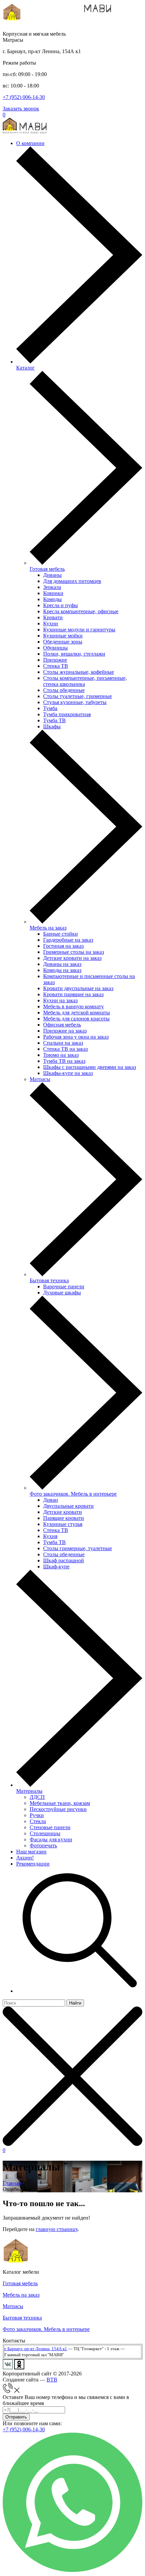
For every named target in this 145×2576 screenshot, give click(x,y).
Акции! (25, 1858)
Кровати (53, 617)
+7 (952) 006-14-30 (24, 97)
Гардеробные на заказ (68, 940)
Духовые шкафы (62, 1293)
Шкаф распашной (64, 1560)
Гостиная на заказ (63, 946)
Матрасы (40, 1079)
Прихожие (55, 660)
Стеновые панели (50, 1827)
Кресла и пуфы (61, 605)
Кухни (51, 623)
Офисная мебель (62, 1025)
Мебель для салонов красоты (76, 1019)
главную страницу (57, 2229)
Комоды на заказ (62, 970)
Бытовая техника (49, 1280)
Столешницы (45, 1833)
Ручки (37, 1815)
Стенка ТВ (56, 666)
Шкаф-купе (56, 1567)
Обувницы (55, 648)
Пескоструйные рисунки (58, 1809)
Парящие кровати (64, 1518)
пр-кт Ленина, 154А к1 (46, 2349)
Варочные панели (64, 1286)
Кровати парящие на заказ (73, 994)
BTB (52, 2380)
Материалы (29, 1791)
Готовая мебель (47, 569)
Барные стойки (61, 934)
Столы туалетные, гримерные (78, 696)
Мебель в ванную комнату (74, 1006)
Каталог (25, 368)
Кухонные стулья (63, 1524)
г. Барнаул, (14, 2349)
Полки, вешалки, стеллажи (74, 654)
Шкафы (52, 726)
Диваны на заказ (62, 964)
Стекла (38, 1821)
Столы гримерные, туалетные (78, 1548)
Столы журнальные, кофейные (79, 672)
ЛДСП (37, 1797)
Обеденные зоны (63, 642)
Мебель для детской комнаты (77, 1013)
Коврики (53, 593)
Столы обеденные (64, 690)
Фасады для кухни (51, 1839)
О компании (30, 143)
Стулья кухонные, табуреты (75, 702)
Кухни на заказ (60, 1000)
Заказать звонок (21, 109)
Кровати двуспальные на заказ (78, 988)
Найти (75, 2003)
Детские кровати (63, 1512)
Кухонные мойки (63, 636)
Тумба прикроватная (67, 714)
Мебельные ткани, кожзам (60, 1803)
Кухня (50, 1536)
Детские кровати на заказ (72, 958)
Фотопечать (43, 1846)
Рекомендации (33, 1864)
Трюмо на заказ (61, 1055)
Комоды (52, 599)
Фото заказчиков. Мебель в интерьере (73, 1494)
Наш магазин (31, 1852)
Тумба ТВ (54, 720)
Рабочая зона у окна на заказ (76, 1037)
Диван (51, 1500)
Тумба (50, 708)
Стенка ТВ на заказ (65, 1049)
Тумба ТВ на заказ (64, 1061)
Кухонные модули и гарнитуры (79, 630)
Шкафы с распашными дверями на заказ (90, 1067)
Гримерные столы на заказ (74, 952)
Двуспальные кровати (68, 1506)
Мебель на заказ (48, 928)
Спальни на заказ (63, 1043)
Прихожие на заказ (65, 1031)
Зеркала (52, 587)
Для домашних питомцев (72, 581)
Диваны (52, 575)
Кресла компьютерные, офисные (81, 611)
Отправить (16, 2417)
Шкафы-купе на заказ (68, 1073)
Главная (12, 2183)
